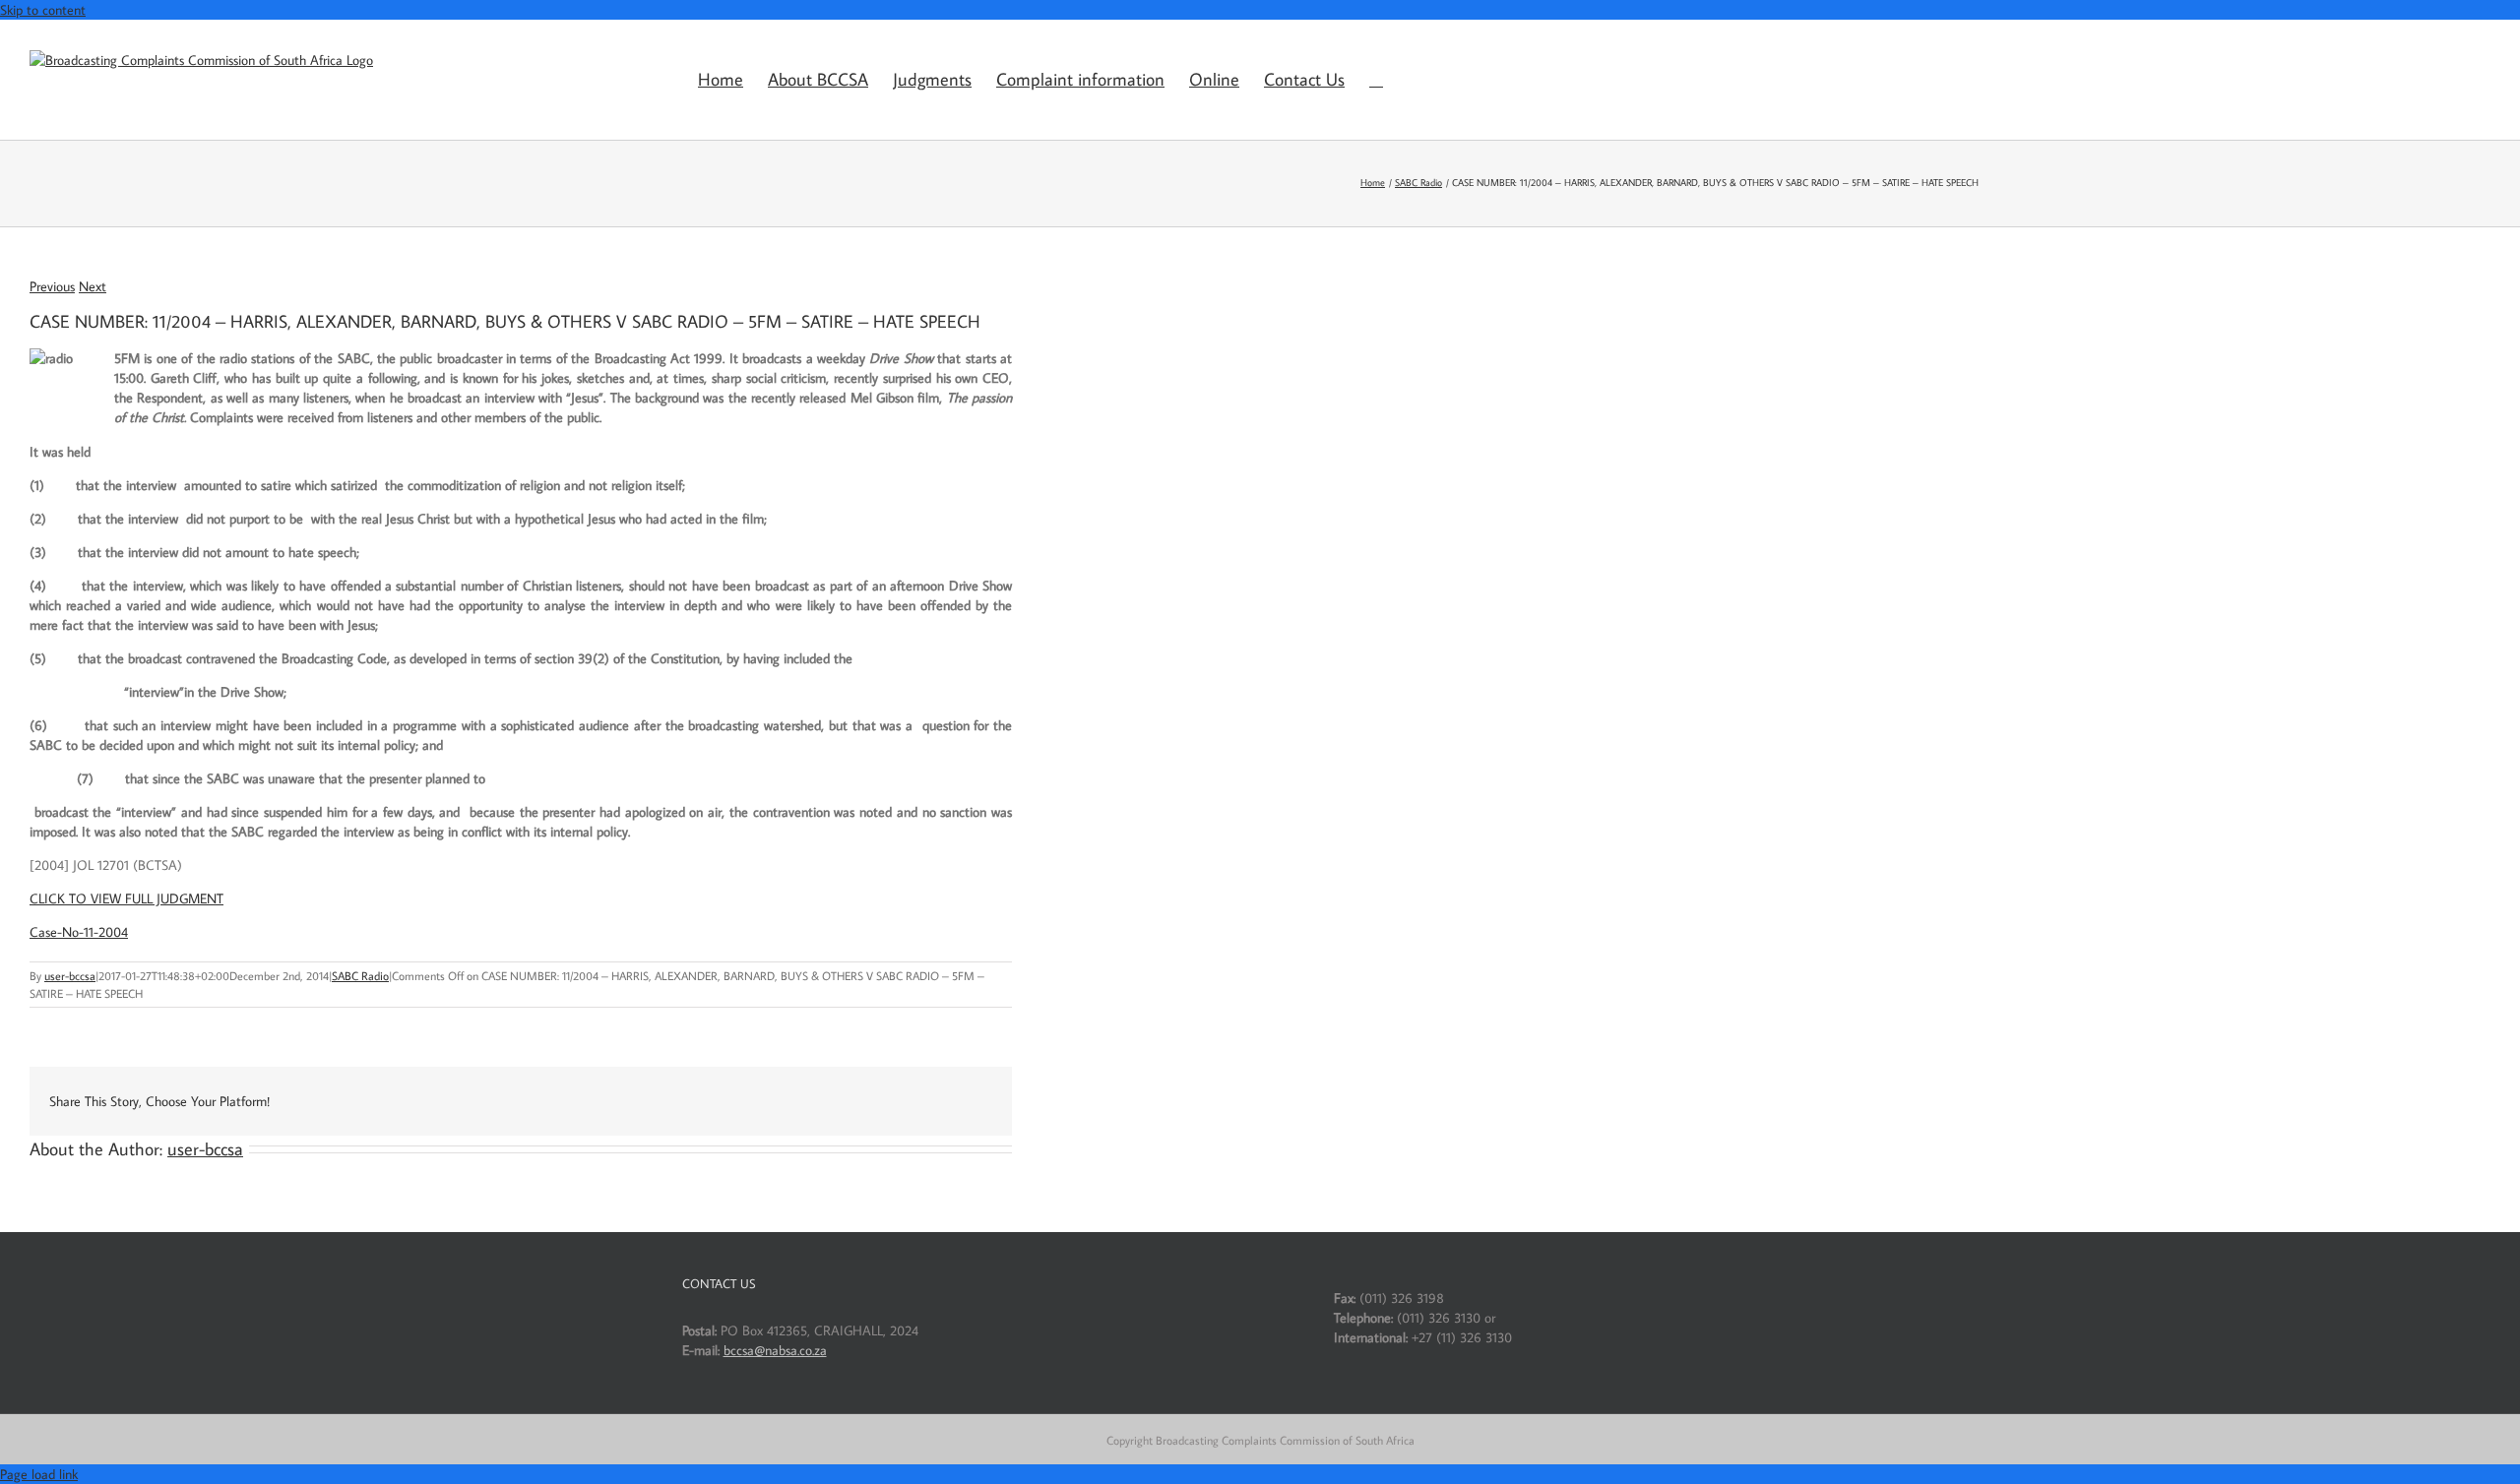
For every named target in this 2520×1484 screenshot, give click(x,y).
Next (93, 286)
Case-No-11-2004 (79, 932)
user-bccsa (70, 976)
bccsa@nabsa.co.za (775, 1350)
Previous (52, 286)
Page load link (39, 1474)
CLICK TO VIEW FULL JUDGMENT (126, 898)
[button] (1376, 80)
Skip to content (43, 10)
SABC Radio (360, 976)
